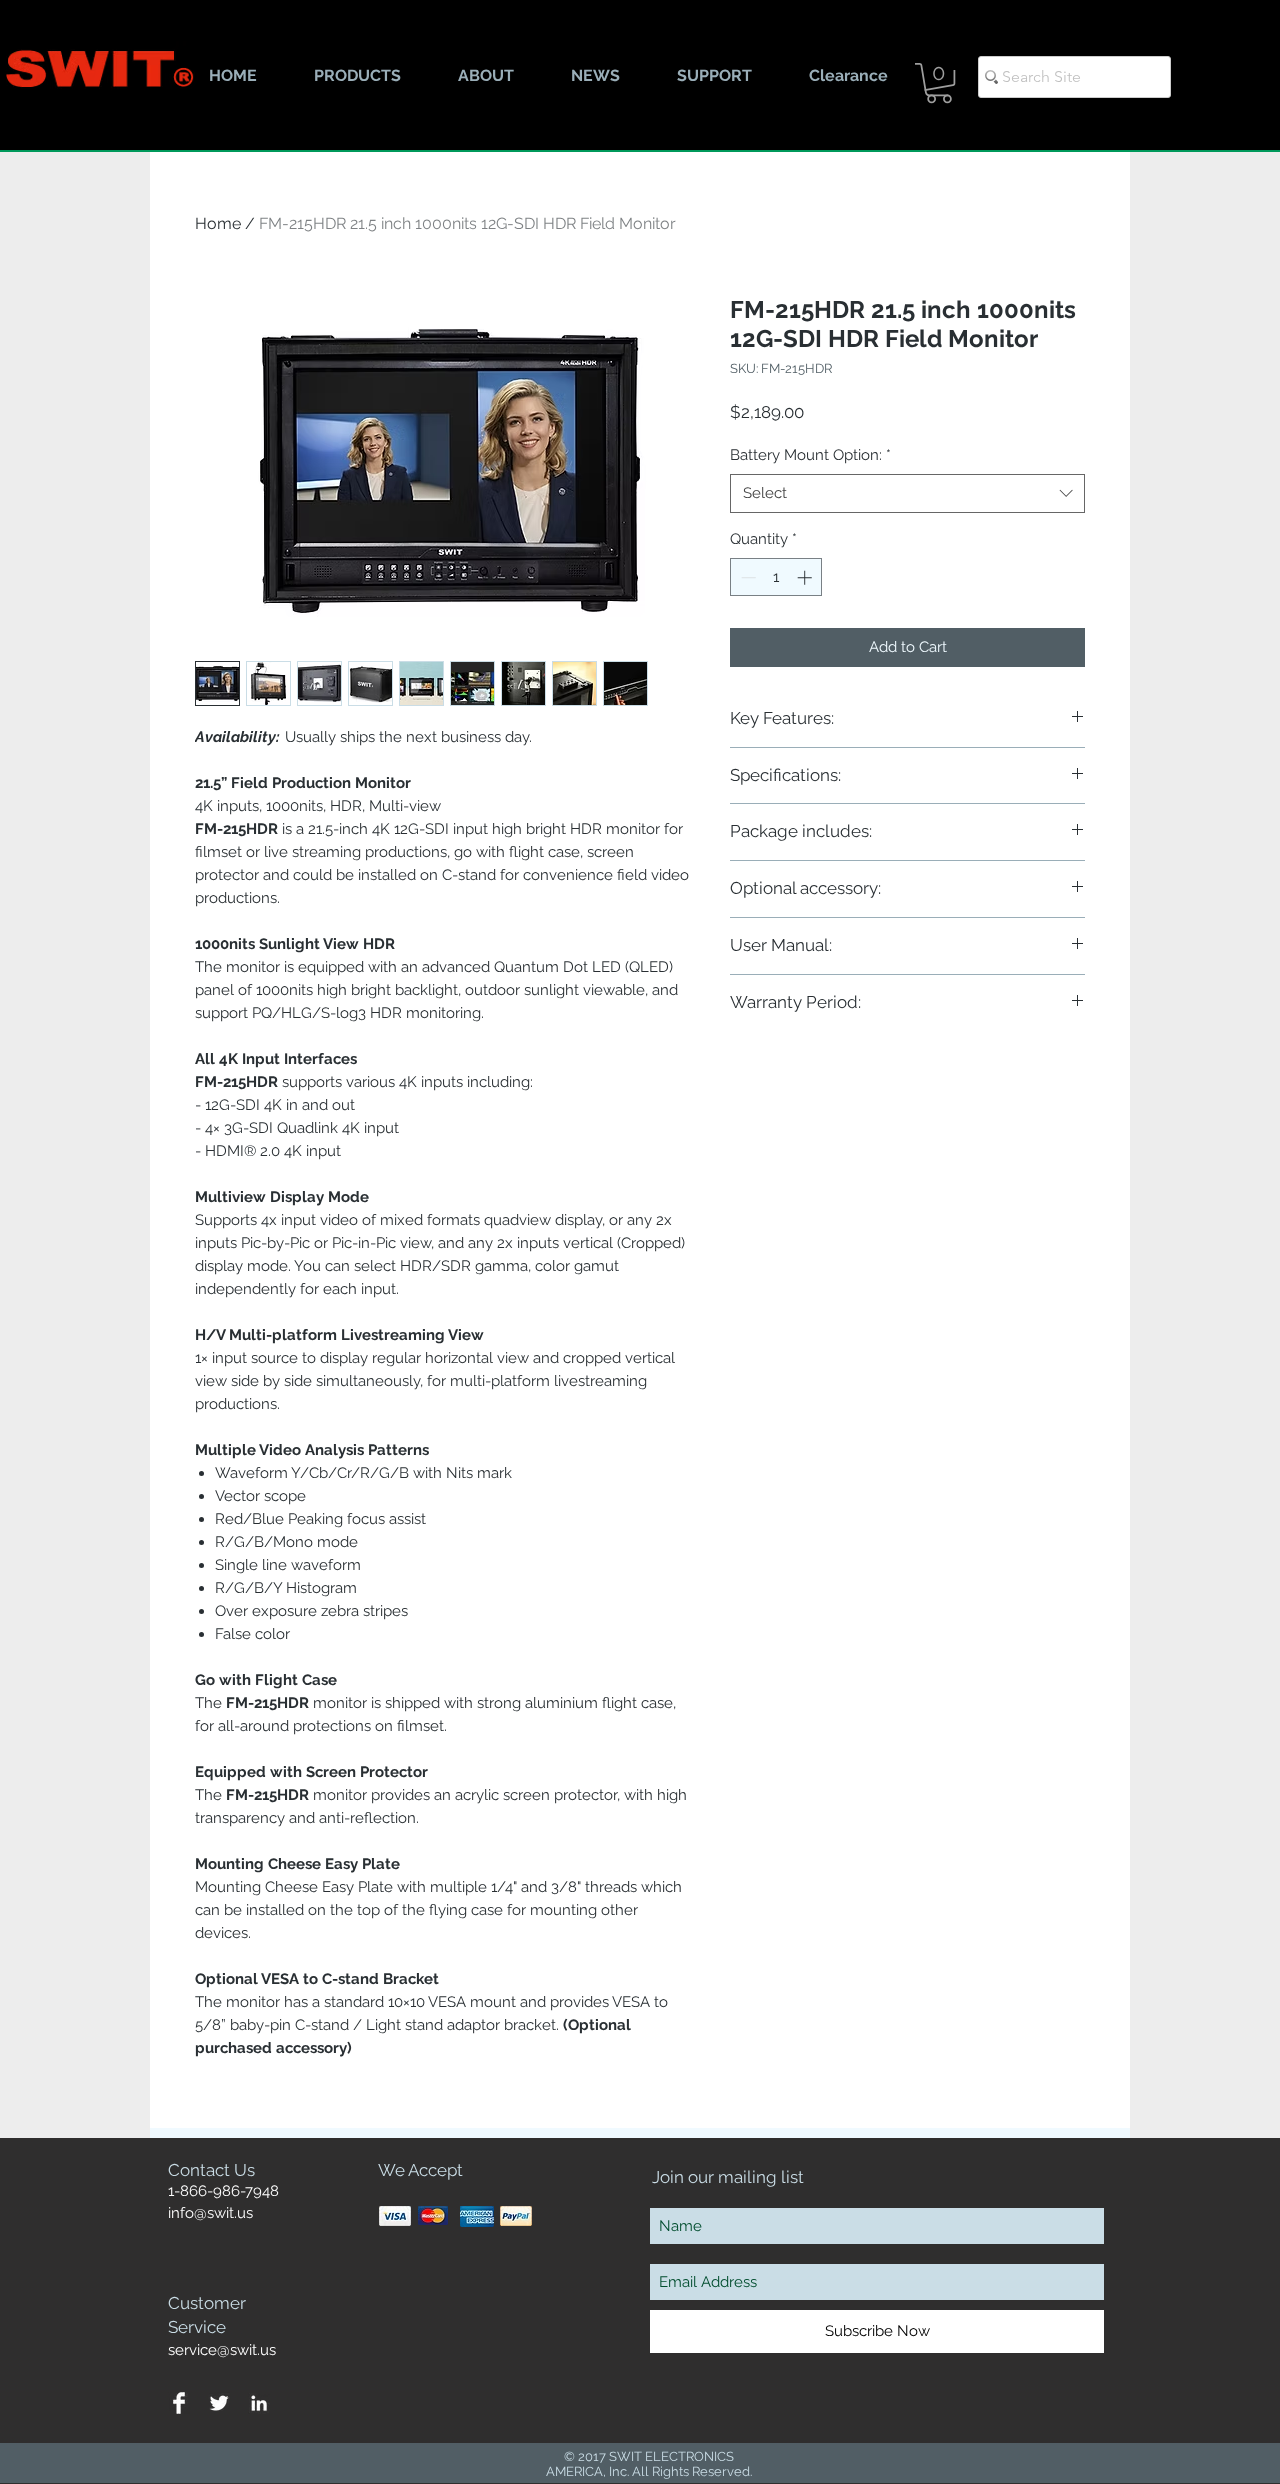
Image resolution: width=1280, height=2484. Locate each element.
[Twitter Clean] (219, 2403)
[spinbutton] (776, 577)
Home (218, 223)
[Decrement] (746, 577)
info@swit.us (210, 2213)
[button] (939, 83)
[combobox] (907, 493)
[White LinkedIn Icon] (259, 2403)
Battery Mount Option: (810, 455)
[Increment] (806, 577)
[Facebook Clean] (179, 2403)
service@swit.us (222, 2350)
